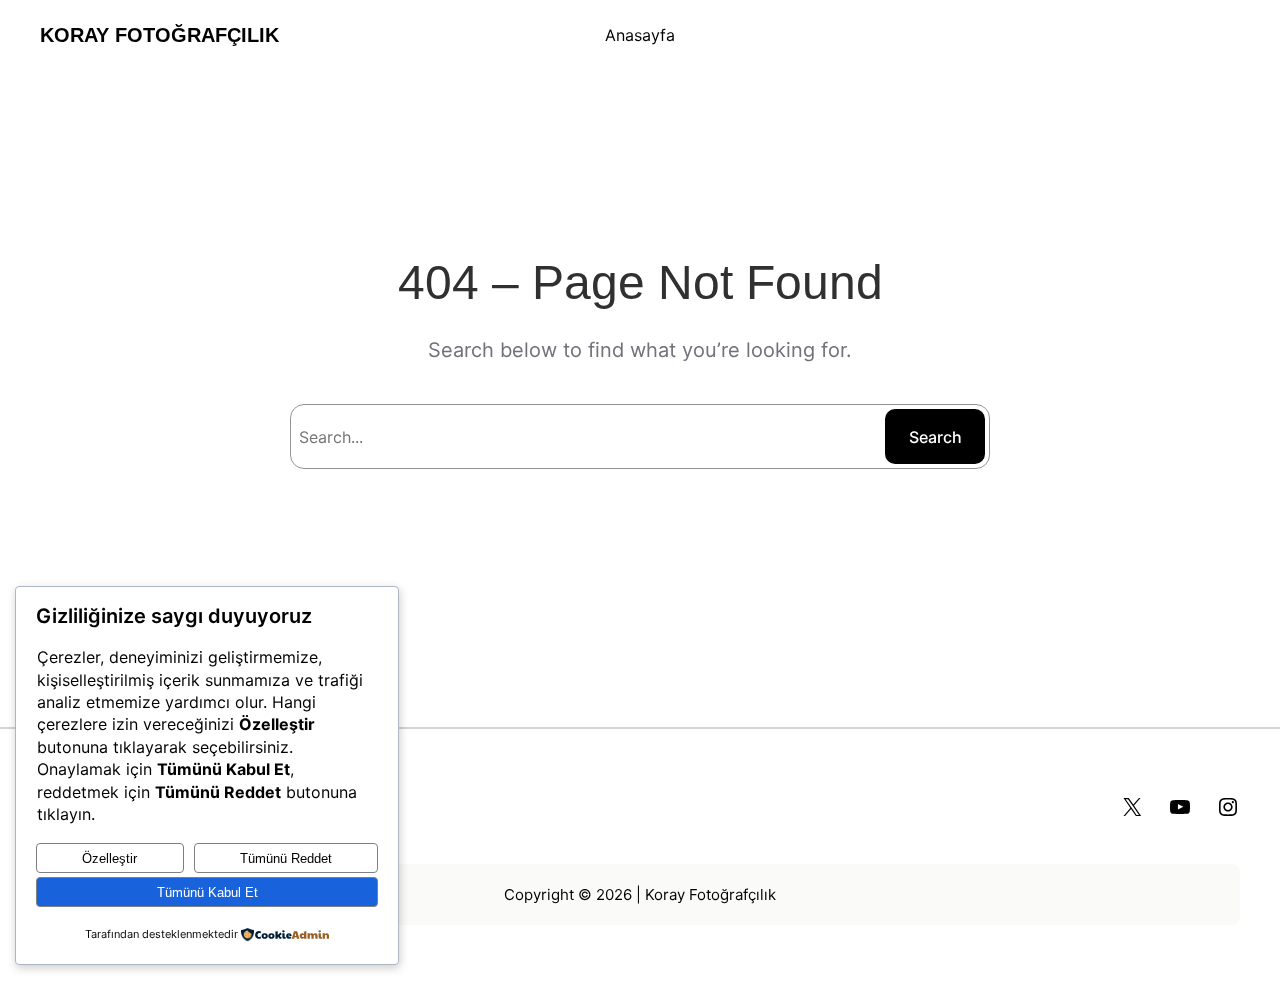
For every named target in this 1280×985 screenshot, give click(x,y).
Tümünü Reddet (286, 858)
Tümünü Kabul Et (207, 892)
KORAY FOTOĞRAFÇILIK (159, 35)
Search (935, 437)
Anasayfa (640, 35)
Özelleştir (109, 858)
